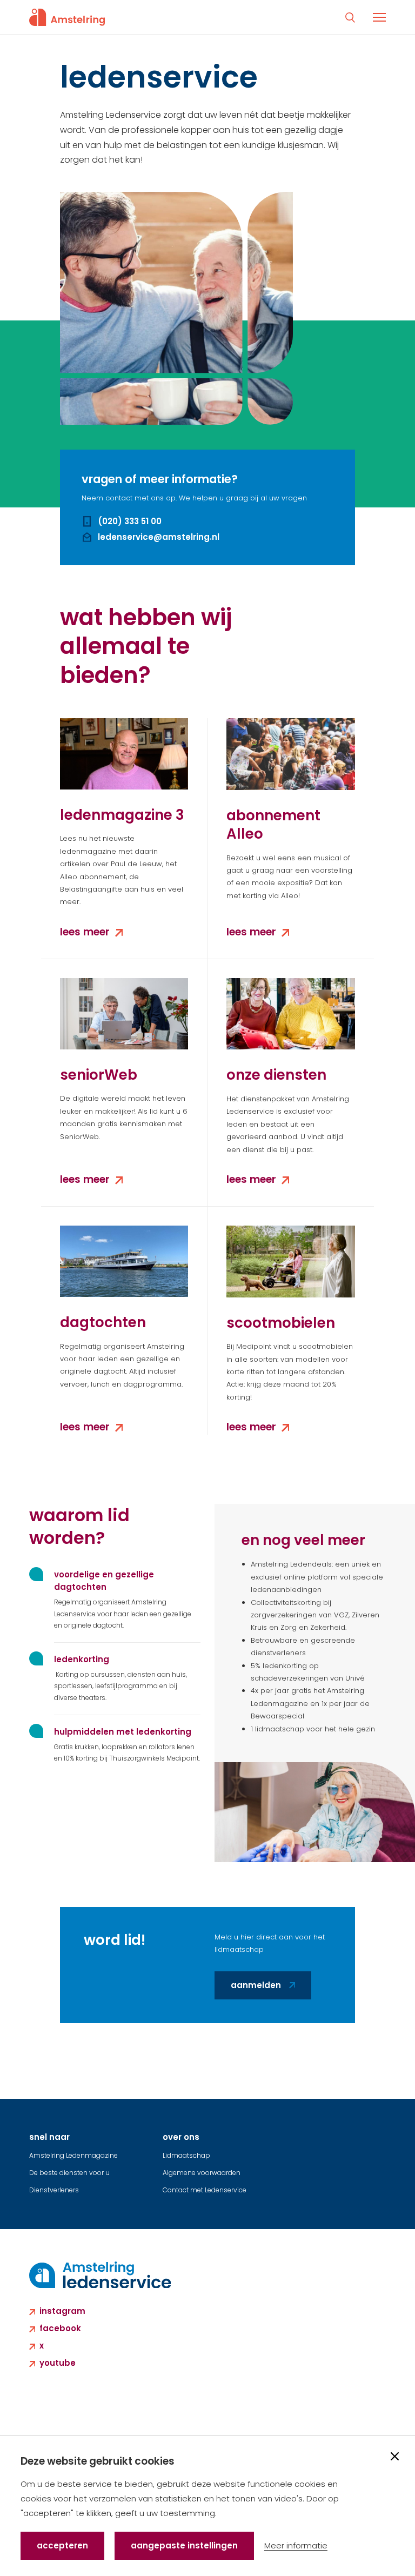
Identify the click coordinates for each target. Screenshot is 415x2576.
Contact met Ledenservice (205, 2190)
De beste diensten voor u (69, 2173)
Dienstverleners (54, 2190)
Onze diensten (276, 1075)
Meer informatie (296, 2545)
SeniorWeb (99, 1075)
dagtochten (103, 1322)
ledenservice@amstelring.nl (159, 537)
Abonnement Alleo (273, 825)
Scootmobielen (281, 1323)
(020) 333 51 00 (130, 521)
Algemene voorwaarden (202, 2173)
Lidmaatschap (186, 2155)
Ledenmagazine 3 (122, 815)
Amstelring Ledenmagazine (73, 2155)
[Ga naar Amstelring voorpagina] (67, 17)
